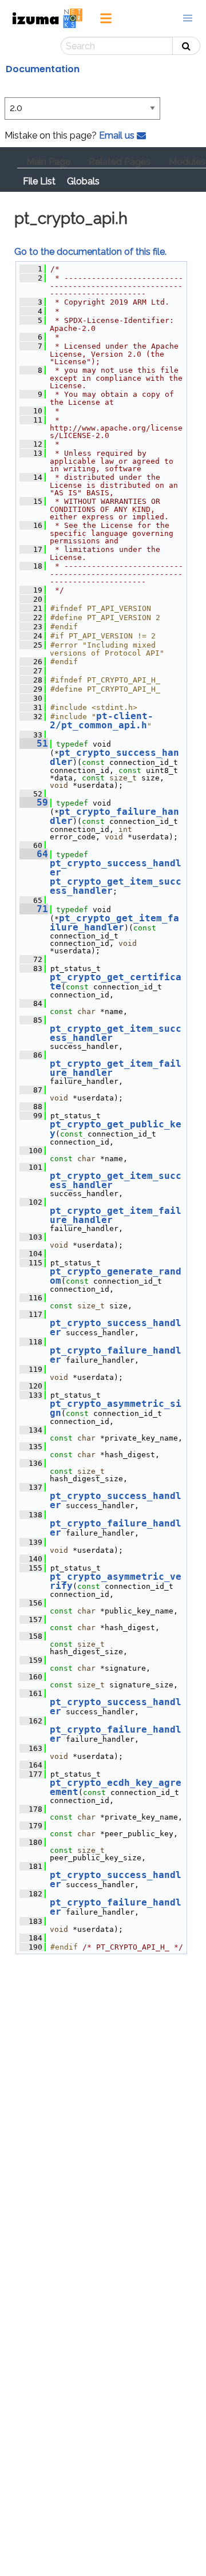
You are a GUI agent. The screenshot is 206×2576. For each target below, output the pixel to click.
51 (34, 743)
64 (34, 854)
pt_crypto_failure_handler (114, 816)
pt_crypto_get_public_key (116, 1129)
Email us (118, 135)
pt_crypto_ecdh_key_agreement (116, 1787)
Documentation (43, 69)
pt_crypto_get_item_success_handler (116, 886)
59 (34, 802)
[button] (188, 18)
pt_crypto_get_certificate (116, 982)
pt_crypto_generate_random (116, 1276)
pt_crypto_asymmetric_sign (116, 1408)
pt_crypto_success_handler (114, 757)
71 (34, 909)
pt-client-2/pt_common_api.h (102, 721)
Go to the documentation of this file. (90, 252)
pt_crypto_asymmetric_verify (116, 1581)
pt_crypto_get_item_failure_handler (114, 923)
